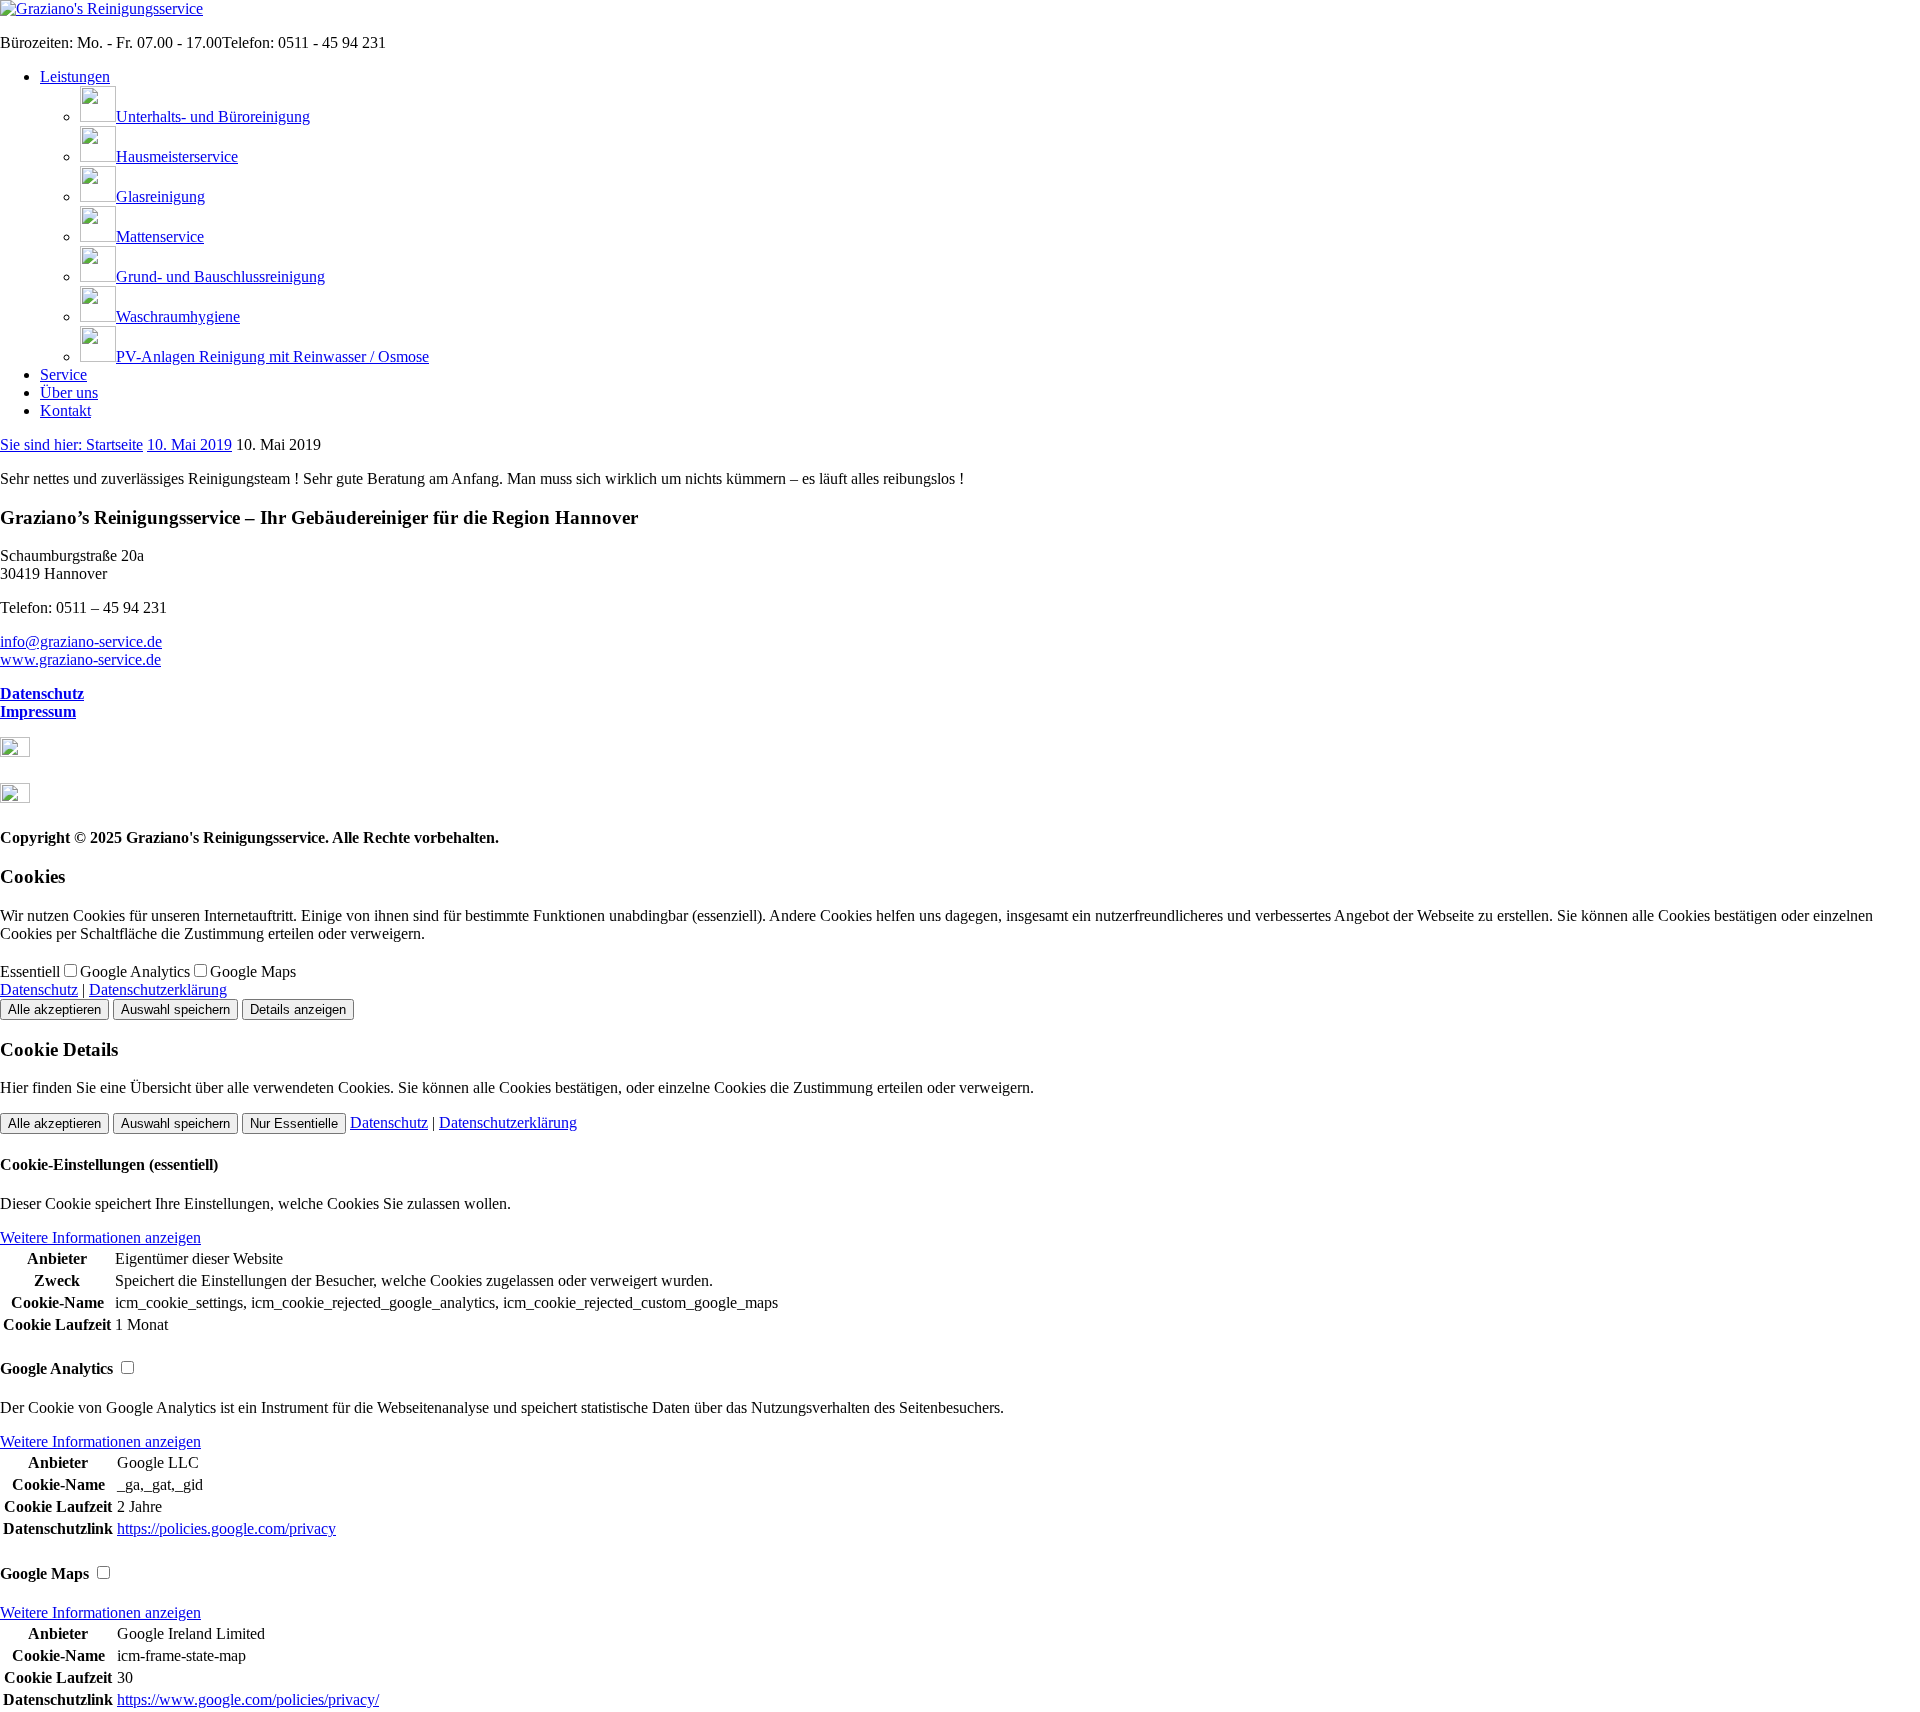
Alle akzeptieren (54, 1009)
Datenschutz (42, 693)
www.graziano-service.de (80, 659)
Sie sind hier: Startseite (71, 444)
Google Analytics (135, 971)
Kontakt (65, 410)
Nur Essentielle (294, 1123)
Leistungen (75, 76)
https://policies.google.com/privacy (226, 1528)
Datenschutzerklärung (158, 989)
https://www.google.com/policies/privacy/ (248, 1699)
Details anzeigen (298, 1009)
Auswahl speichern (175, 1009)
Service (63, 374)
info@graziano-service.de (81, 641)
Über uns (69, 392)
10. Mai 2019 (189, 444)
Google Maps (253, 971)
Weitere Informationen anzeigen (100, 1237)
